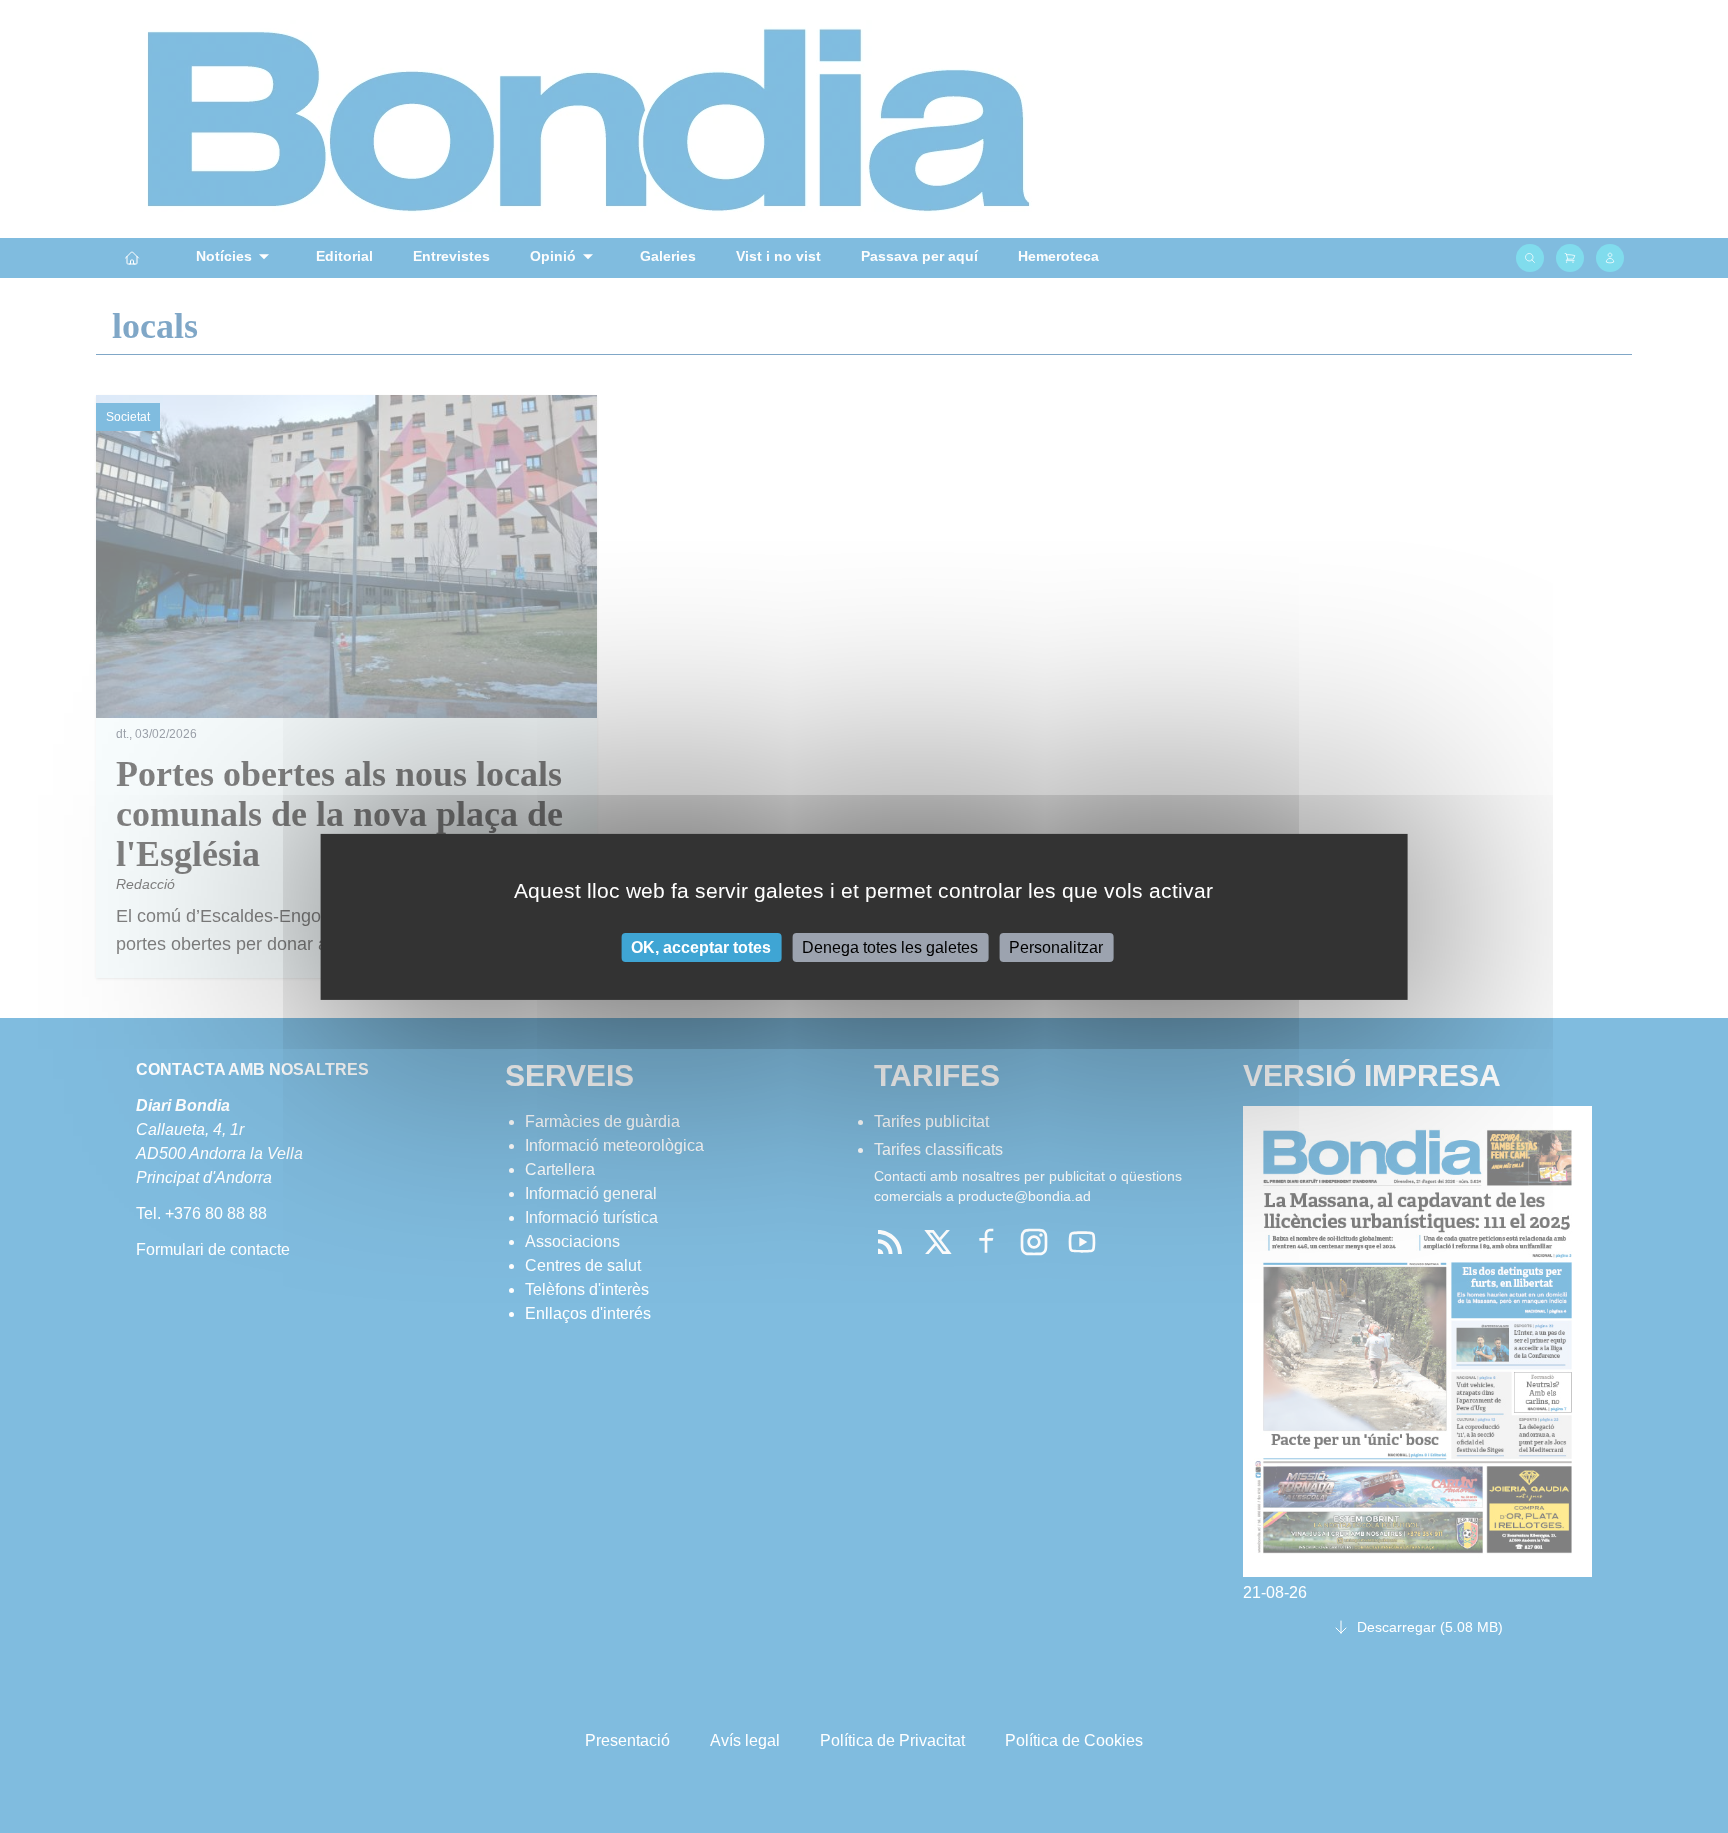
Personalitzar (1056, 946)
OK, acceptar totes (701, 946)
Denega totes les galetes (890, 946)
